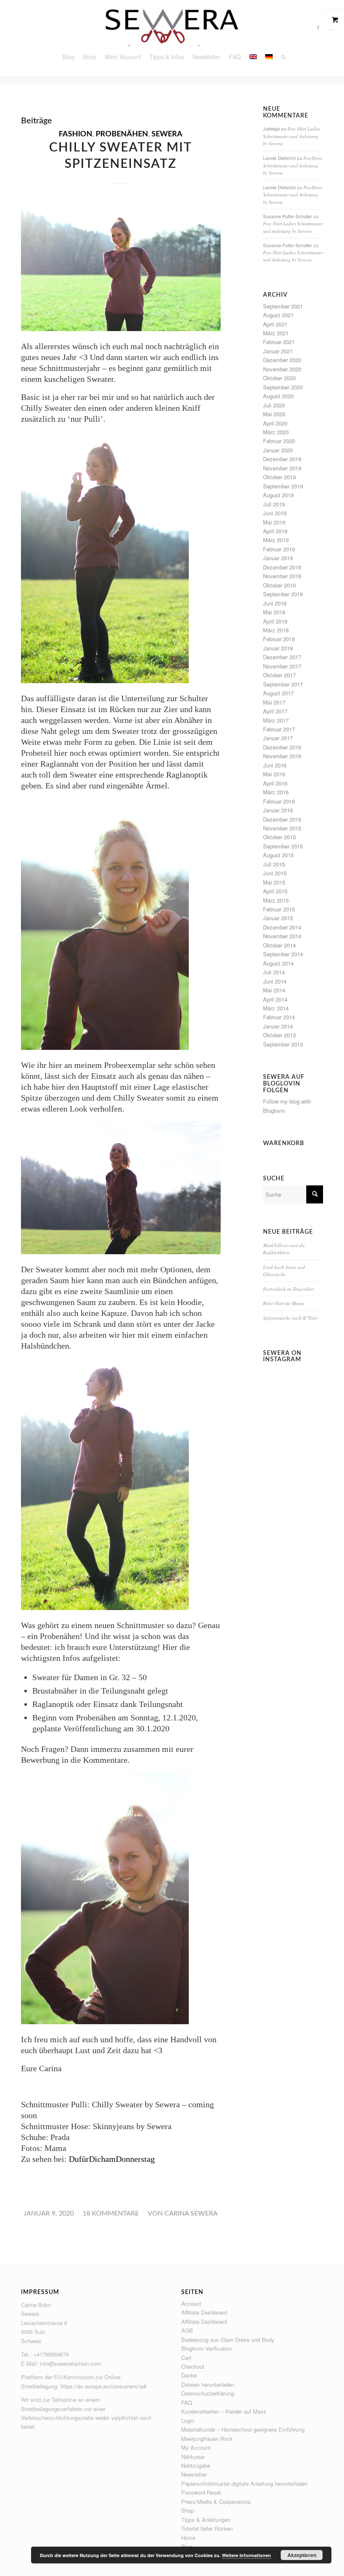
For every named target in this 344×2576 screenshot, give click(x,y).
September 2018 (283, 594)
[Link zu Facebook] (318, 27)
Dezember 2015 (282, 819)
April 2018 (275, 621)
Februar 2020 (279, 441)
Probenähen (122, 134)
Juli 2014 (274, 972)
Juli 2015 (274, 864)
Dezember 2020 (282, 360)
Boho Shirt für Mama (284, 1303)
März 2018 (276, 630)
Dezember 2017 (282, 657)
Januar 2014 (278, 1026)
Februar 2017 (279, 729)
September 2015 (283, 846)
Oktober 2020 (279, 378)
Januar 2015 (278, 918)
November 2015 (282, 828)
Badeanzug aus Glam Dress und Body (228, 2340)
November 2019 (282, 468)
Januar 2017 (278, 738)
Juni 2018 (275, 603)
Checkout (193, 2366)
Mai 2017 (274, 702)
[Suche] (281, 57)
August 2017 (278, 693)
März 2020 (276, 432)
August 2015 (278, 855)
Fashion (76, 134)
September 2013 (283, 1044)
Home (188, 2538)
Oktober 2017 (279, 675)
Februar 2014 (279, 1017)
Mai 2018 (274, 612)
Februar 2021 (279, 342)
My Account (196, 2447)
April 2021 (275, 324)
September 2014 (283, 954)
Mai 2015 (274, 882)
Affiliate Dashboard (204, 2312)
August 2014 (278, 963)
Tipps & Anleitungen (206, 2520)
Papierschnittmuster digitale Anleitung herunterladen (244, 2483)
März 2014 (276, 1008)
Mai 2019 (274, 522)
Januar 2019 (278, 558)
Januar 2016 (278, 810)
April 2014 (275, 999)
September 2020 (283, 387)
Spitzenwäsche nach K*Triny (291, 1318)
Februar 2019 (279, 549)
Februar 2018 (279, 639)
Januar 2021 (278, 351)
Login (188, 2421)
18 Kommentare (111, 2213)
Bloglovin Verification (207, 2348)
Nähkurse (193, 2457)
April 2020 (275, 423)
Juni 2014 (275, 981)
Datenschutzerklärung (208, 2393)
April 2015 (275, 891)
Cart (186, 2358)
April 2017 (275, 711)
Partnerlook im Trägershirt (288, 1289)
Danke (189, 2375)
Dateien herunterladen (208, 2384)
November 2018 (282, 576)
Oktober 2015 (279, 837)
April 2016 (275, 783)
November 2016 (282, 756)
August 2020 (278, 396)
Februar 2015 (279, 909)
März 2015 (276, 900)
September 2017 (283, 684)
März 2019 (276, 540)
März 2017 (276, 720)
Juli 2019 (274, 504)
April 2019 (275, 531)
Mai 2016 (274, 774)
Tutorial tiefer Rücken (207, 2528)
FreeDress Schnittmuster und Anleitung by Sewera (293, 165)
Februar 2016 (279, 801)
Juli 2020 (274, 405)
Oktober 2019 (279, 477)
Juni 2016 (275, 765)
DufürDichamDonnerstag (112, 2159)
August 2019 (278, 495)
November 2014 (282, 936)
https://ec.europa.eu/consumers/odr (104, 2386)
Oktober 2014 (279, 945)
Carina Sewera (191, 2213)
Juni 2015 (275, 873)
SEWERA (167, 134)
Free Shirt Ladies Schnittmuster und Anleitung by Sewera (292, 136)
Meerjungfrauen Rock (207, 2439)
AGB (187, 2330)
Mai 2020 (274, 414)
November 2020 (282, 369)
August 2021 (278, 315)
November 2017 (282, 666)
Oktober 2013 (279, 1035)
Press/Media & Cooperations (216, 2502)
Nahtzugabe (196, 2465)
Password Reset (201, 2492)
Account (191, 2303)
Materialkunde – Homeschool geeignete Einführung (243, 2429)
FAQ (187, 2402)
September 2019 (283, 486)
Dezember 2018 (282, 567)
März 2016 (276, 792)
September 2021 (283, 306)
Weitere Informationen (246, 2555)
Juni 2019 (275, 513)
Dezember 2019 (282, 459)
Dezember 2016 (282, 747)
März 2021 (276, 333)
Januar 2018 (278, 648)
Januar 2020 (278, 450)
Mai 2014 (274, 990)
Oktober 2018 (279, 585)
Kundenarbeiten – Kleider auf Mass (224, 2411)
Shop (188, 2510)
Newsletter (194, 2474)
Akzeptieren (302, 2555)
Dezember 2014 (282, 927)
